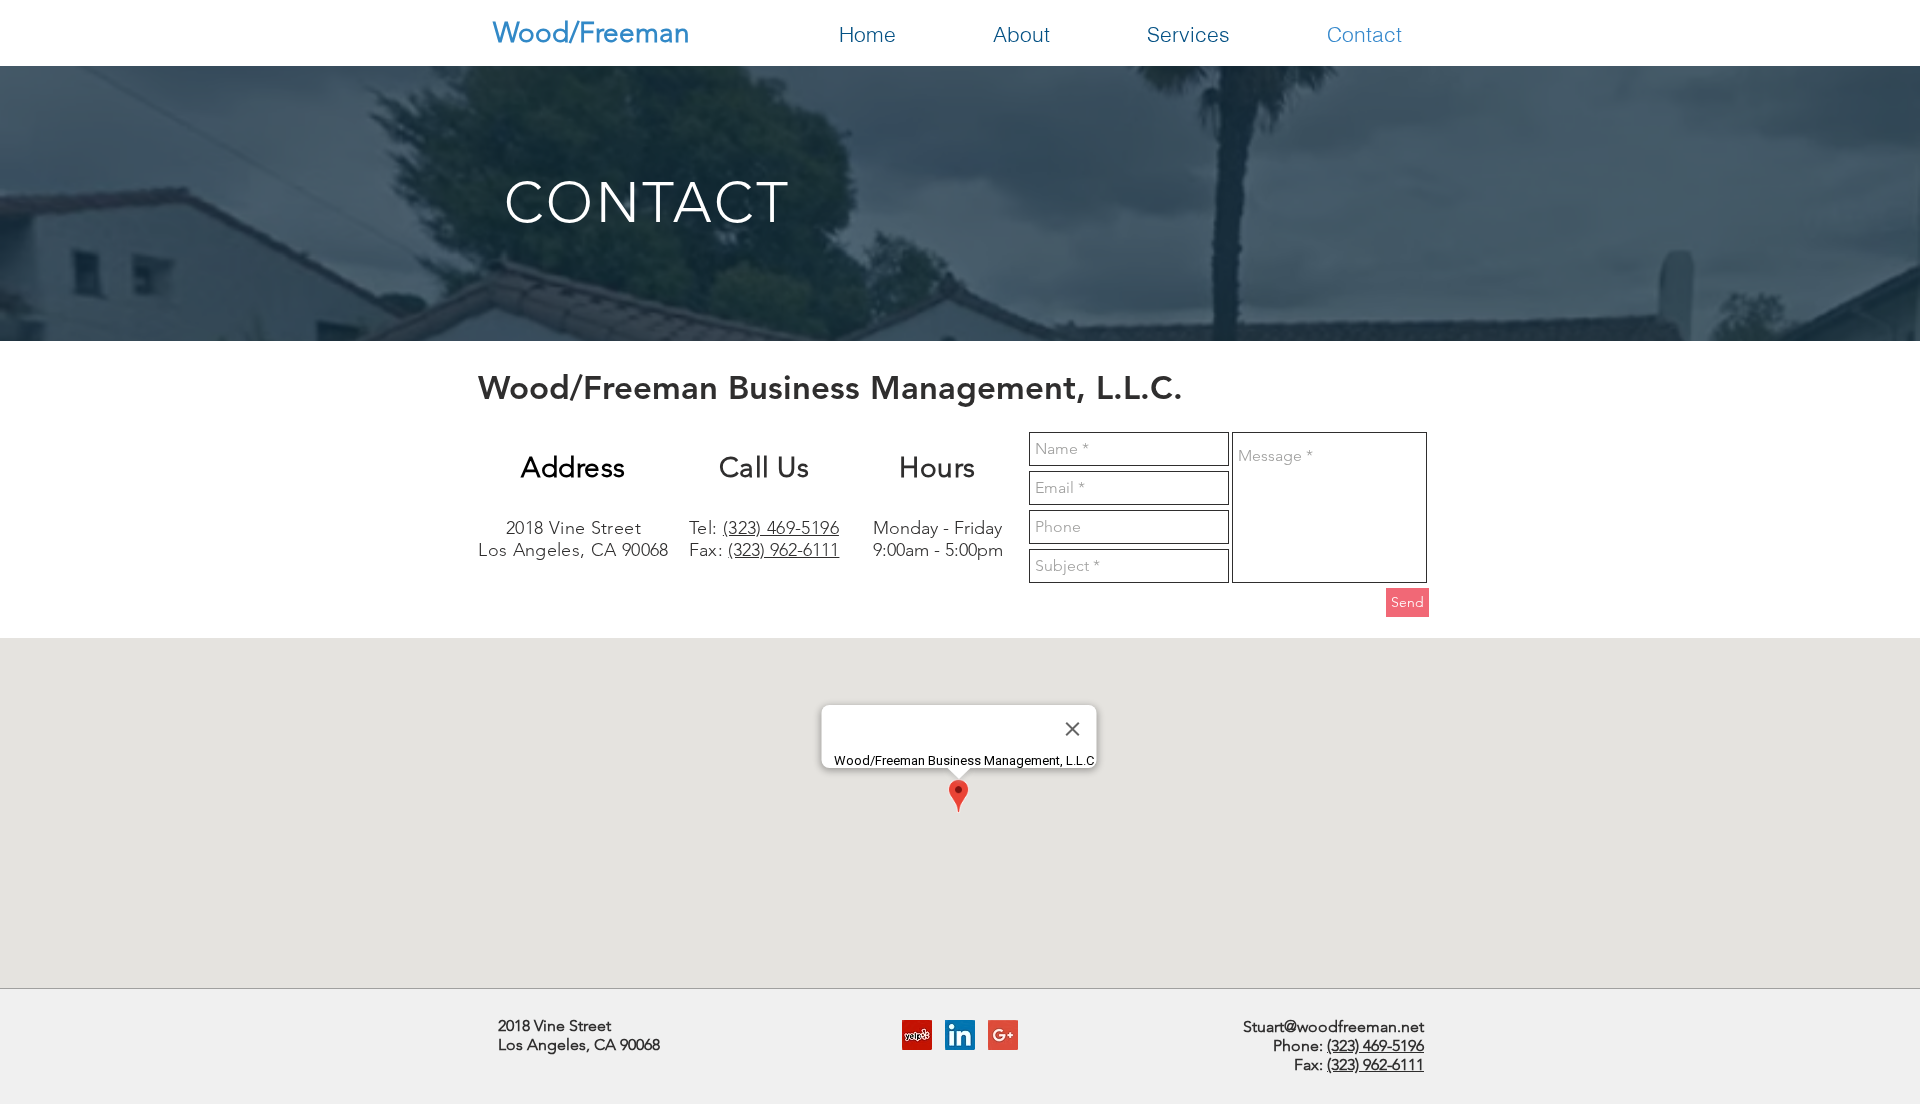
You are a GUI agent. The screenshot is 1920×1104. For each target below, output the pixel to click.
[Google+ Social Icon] (1003, 1035)
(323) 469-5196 (781, 528)
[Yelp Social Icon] (917, 1035)
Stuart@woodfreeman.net (1333, 1026)
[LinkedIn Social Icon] (960, 1035)
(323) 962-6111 (783, 550)
